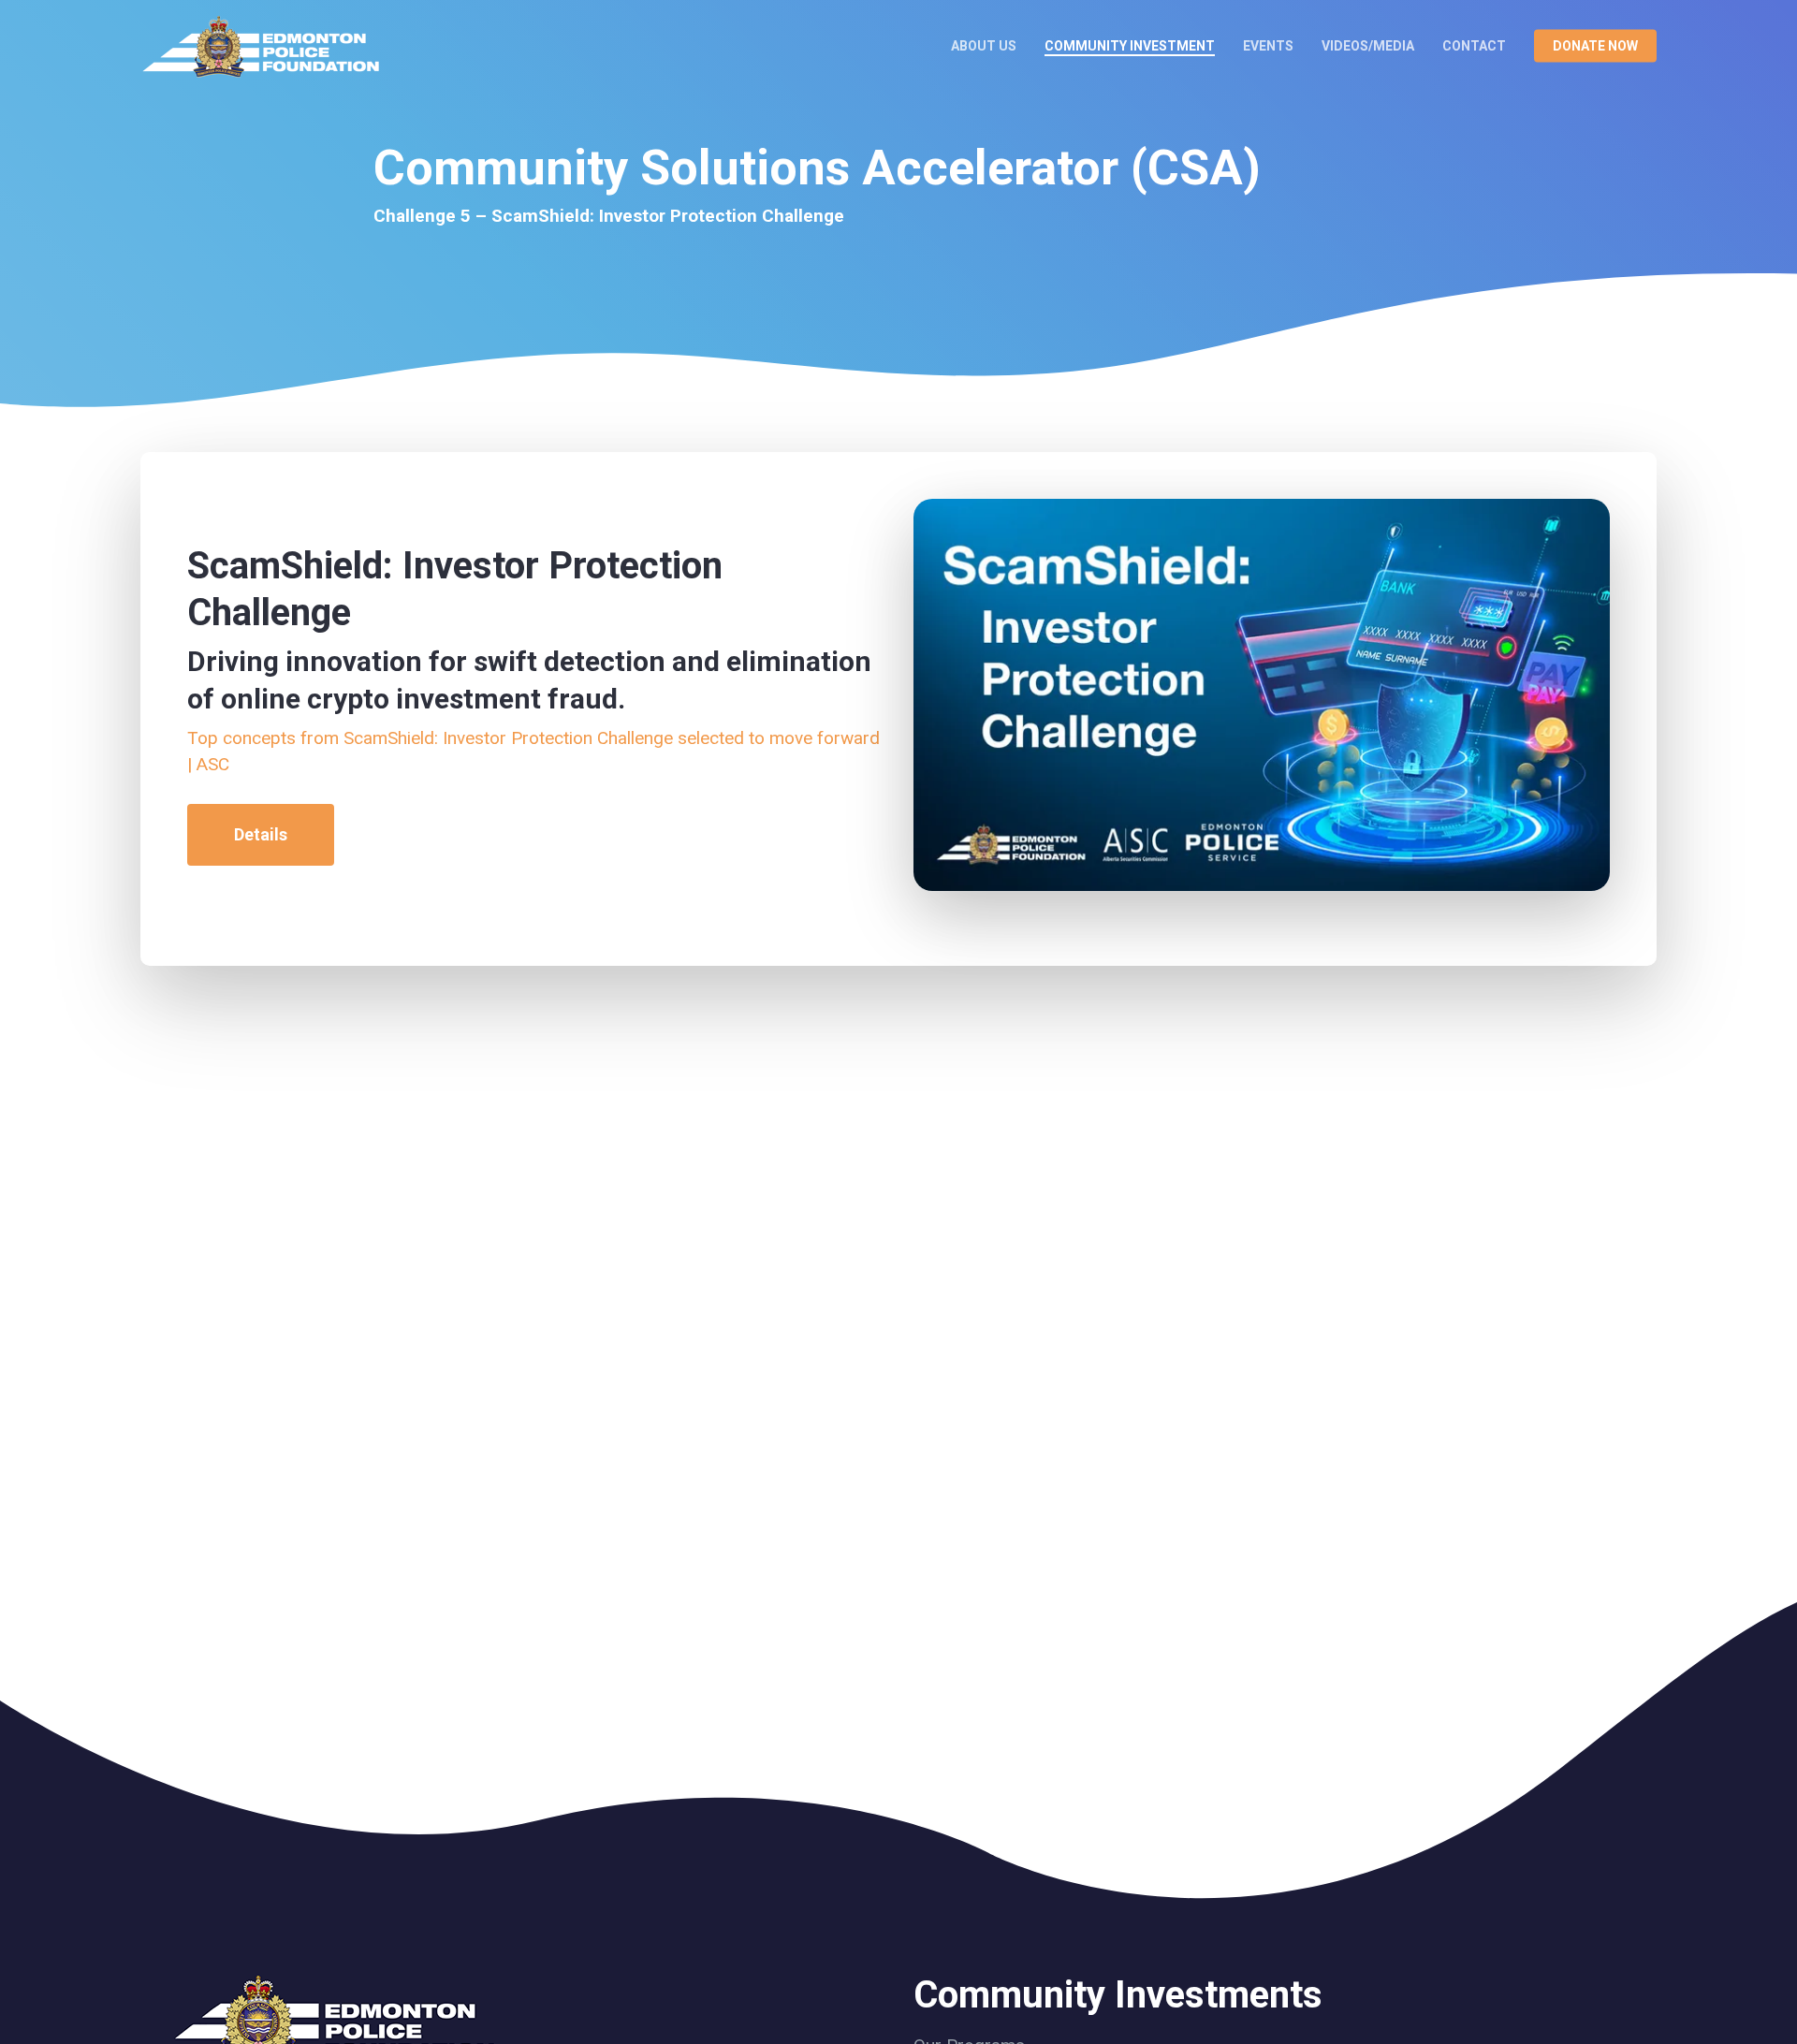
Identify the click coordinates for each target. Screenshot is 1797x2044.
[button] (261, 835)
